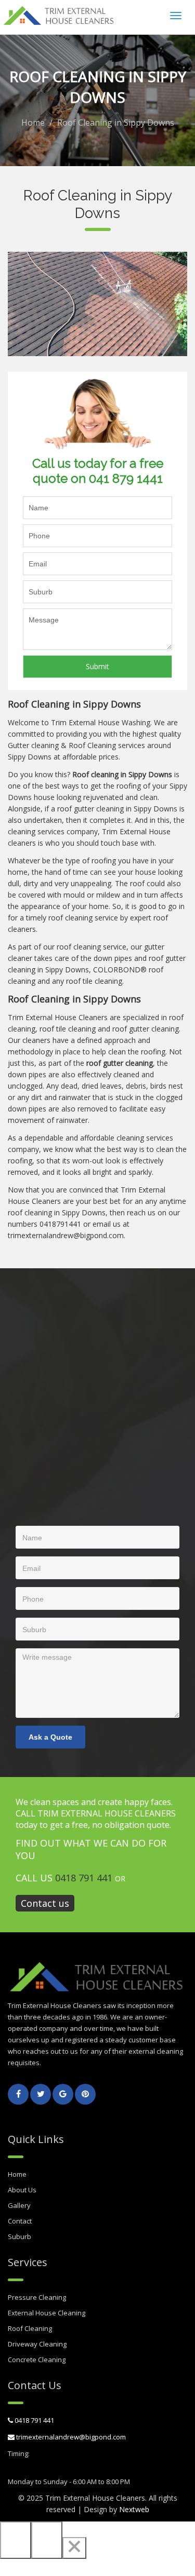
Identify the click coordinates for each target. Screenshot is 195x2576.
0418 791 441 (84, 1878)
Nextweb (134, 2509)
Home (33, 123)
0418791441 (60, 1224)
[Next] (47, 2540)
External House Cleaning (47, 2313)
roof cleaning (79, 947)
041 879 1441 (126, 478)
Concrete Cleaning (37, 2360)
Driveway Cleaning (37, 2344)
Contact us (45, 1903)
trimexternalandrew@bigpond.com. (67, 1235)
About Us (22, 2190)
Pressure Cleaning (37, 2297)
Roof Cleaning (30, 2328)
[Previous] (16, 2540)
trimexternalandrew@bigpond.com (70, 2437)
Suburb (19, 2236)
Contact (20, 2221)
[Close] (74, 2548)
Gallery (19, 2205)
